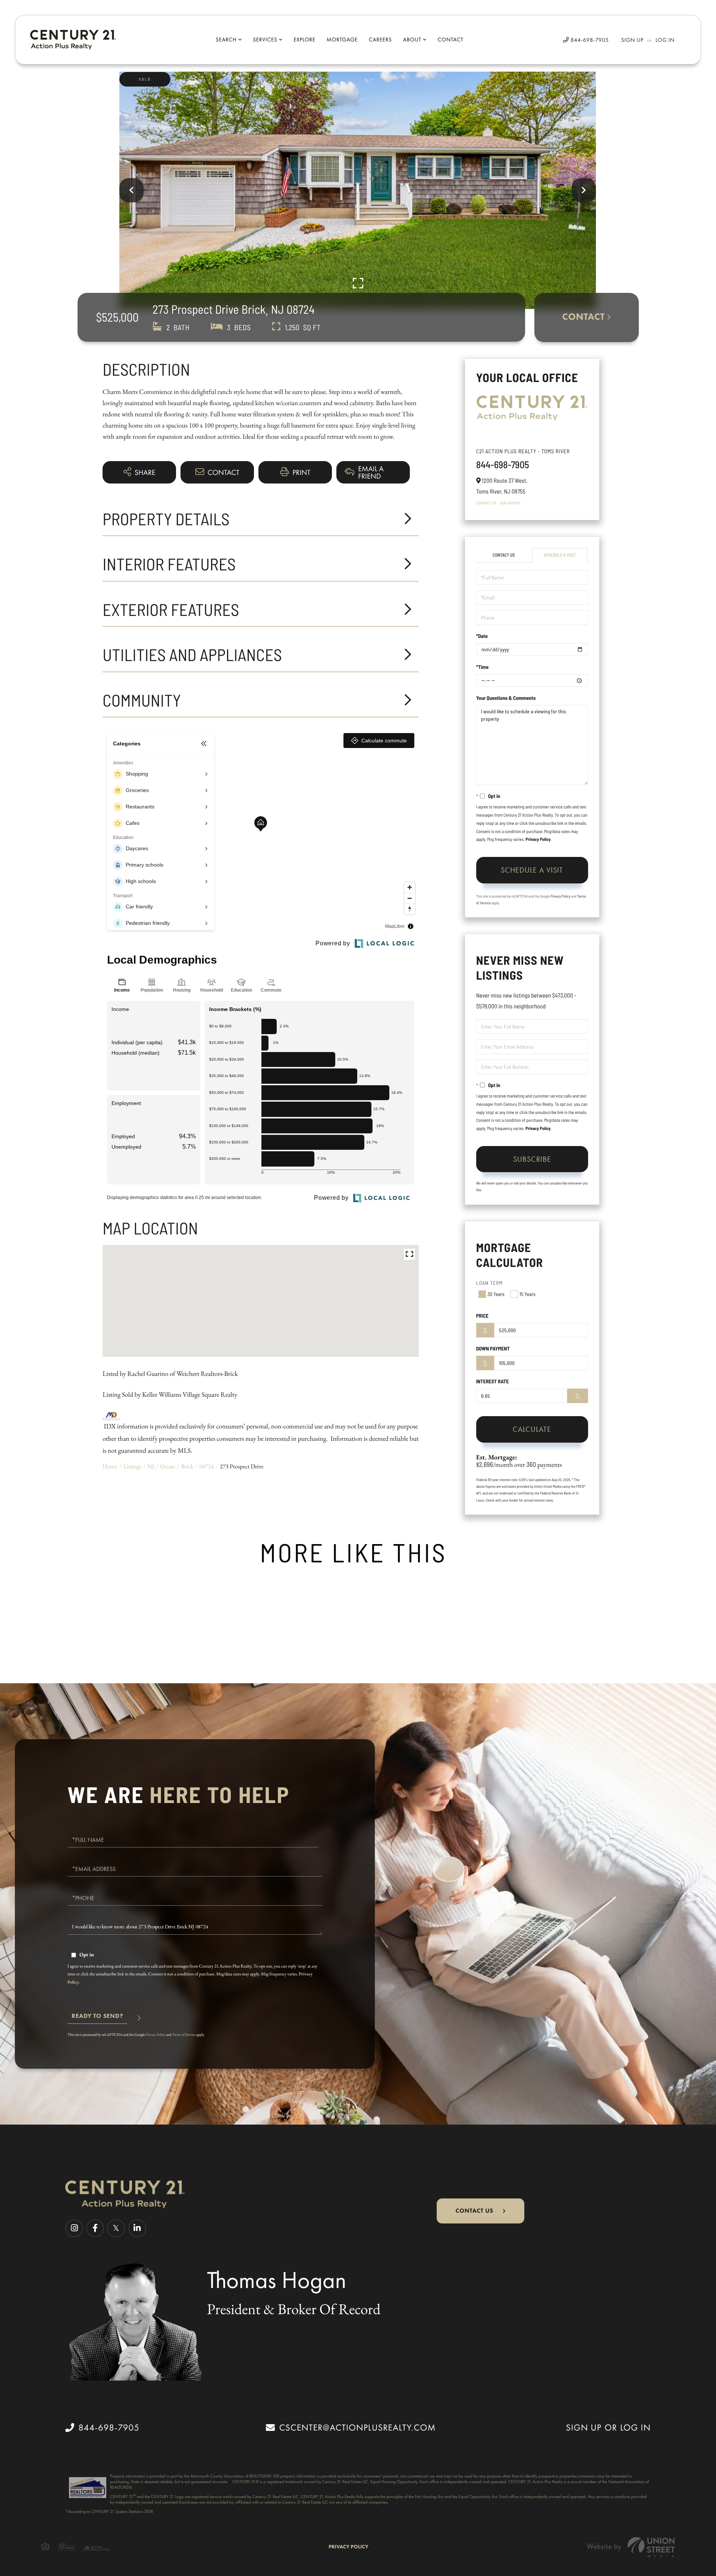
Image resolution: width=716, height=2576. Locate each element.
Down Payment (493, 1348)
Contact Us (486, 503)
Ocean (168, 1466)
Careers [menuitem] (380, 40)
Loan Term (490, 1283)
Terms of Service (184, 2034)
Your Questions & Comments (506, 698)
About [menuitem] (412, 40)
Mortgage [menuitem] (342, 40)
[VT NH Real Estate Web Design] (631, 2547)
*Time (482, 667)
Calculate (532, 1429)
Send (97, 2019)
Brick (187, 1466)
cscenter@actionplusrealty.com (357, 2428)
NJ (151, 1466)
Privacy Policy (538, 839)
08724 (207, 1466)
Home (110, 1466)
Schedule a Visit (560, 555)
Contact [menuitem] (451, 40)
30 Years (496, 1294)
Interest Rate (493, 1381)
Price (482, 1316)
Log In (665, 40)
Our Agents (510, 503)
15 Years (527, 1294)
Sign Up (632, 40)
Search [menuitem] (226, 40)
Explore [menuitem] (304, 40)
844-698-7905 (589, 40)
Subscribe (532, 1159)
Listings (132, 1466)
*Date (482, 636)
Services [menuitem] (265, 40)
